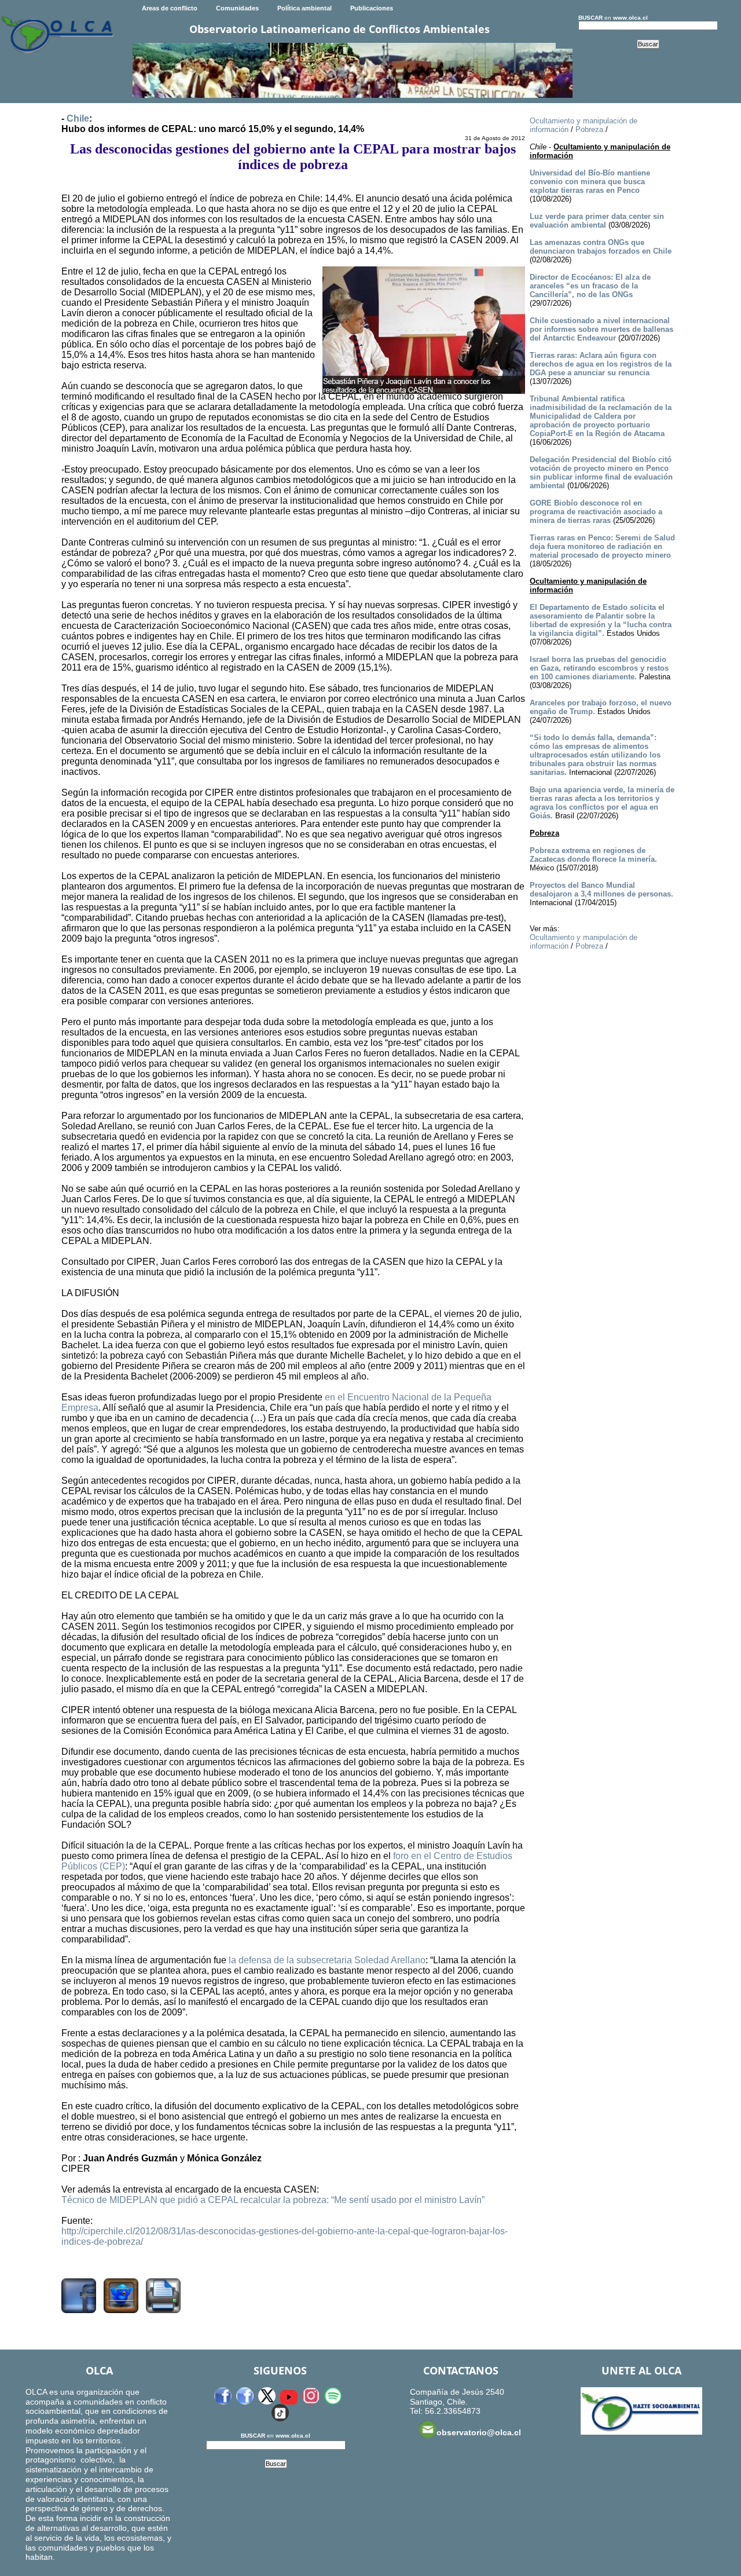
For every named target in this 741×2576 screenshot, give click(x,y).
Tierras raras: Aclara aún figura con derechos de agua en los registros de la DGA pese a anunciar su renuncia (601, 364)
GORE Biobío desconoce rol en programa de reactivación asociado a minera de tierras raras (596, 512)
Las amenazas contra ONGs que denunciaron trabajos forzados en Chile (601, 247)
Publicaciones (372, 8)
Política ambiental (305, 8)
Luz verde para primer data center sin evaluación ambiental (597, 221)
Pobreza (589, 129)
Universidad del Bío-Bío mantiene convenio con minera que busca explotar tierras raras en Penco (590, 182)
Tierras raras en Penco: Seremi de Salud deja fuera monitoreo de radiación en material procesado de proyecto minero (602, 546)
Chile (78, 118)
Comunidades (237, 8)
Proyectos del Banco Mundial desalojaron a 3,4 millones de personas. (601, 890)
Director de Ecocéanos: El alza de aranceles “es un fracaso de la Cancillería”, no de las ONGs (590, 286)
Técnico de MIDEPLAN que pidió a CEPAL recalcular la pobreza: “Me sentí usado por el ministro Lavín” (273, 2200)
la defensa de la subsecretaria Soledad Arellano (327, 1960)
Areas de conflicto (170, 8)
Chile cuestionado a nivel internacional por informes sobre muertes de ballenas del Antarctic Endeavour (601, 329)
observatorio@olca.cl (479, 2432)
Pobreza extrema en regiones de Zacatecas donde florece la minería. (593, 855)
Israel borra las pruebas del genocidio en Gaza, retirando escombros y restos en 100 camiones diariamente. (599, 668)
